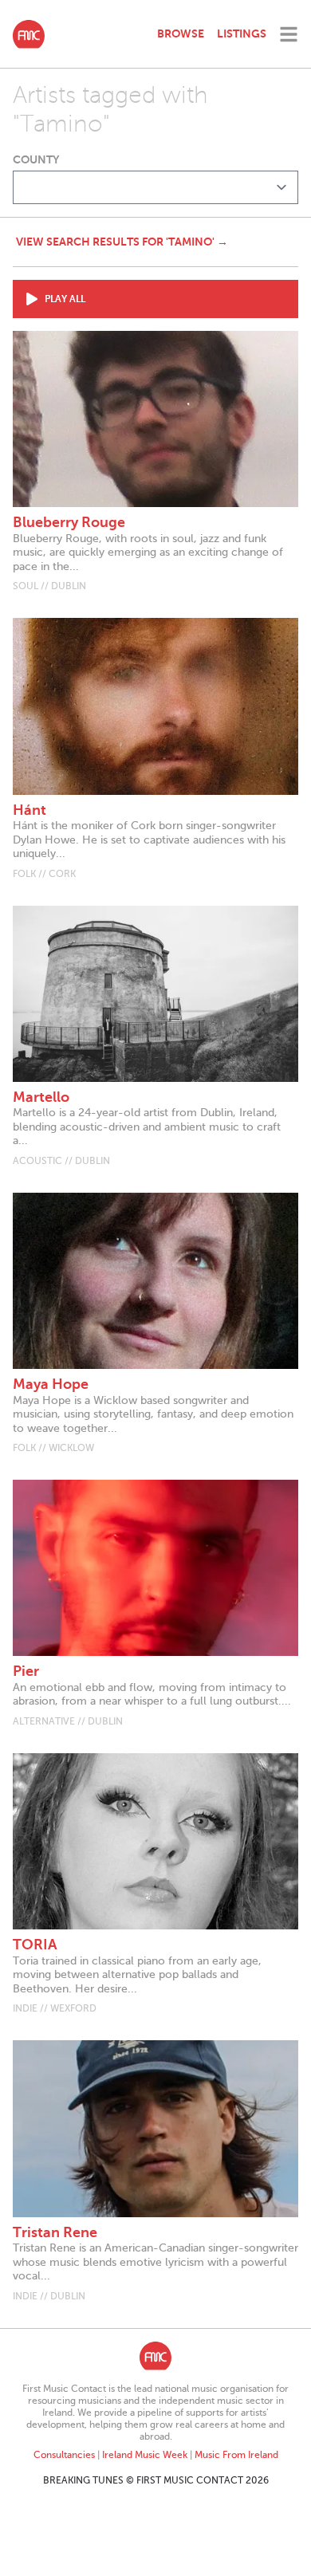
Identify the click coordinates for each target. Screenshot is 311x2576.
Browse (181, 33)
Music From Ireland (236, 2455)
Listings (242, 33)
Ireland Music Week (145, 2455)
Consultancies (64, 2455)
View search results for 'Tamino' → (122, 242)
